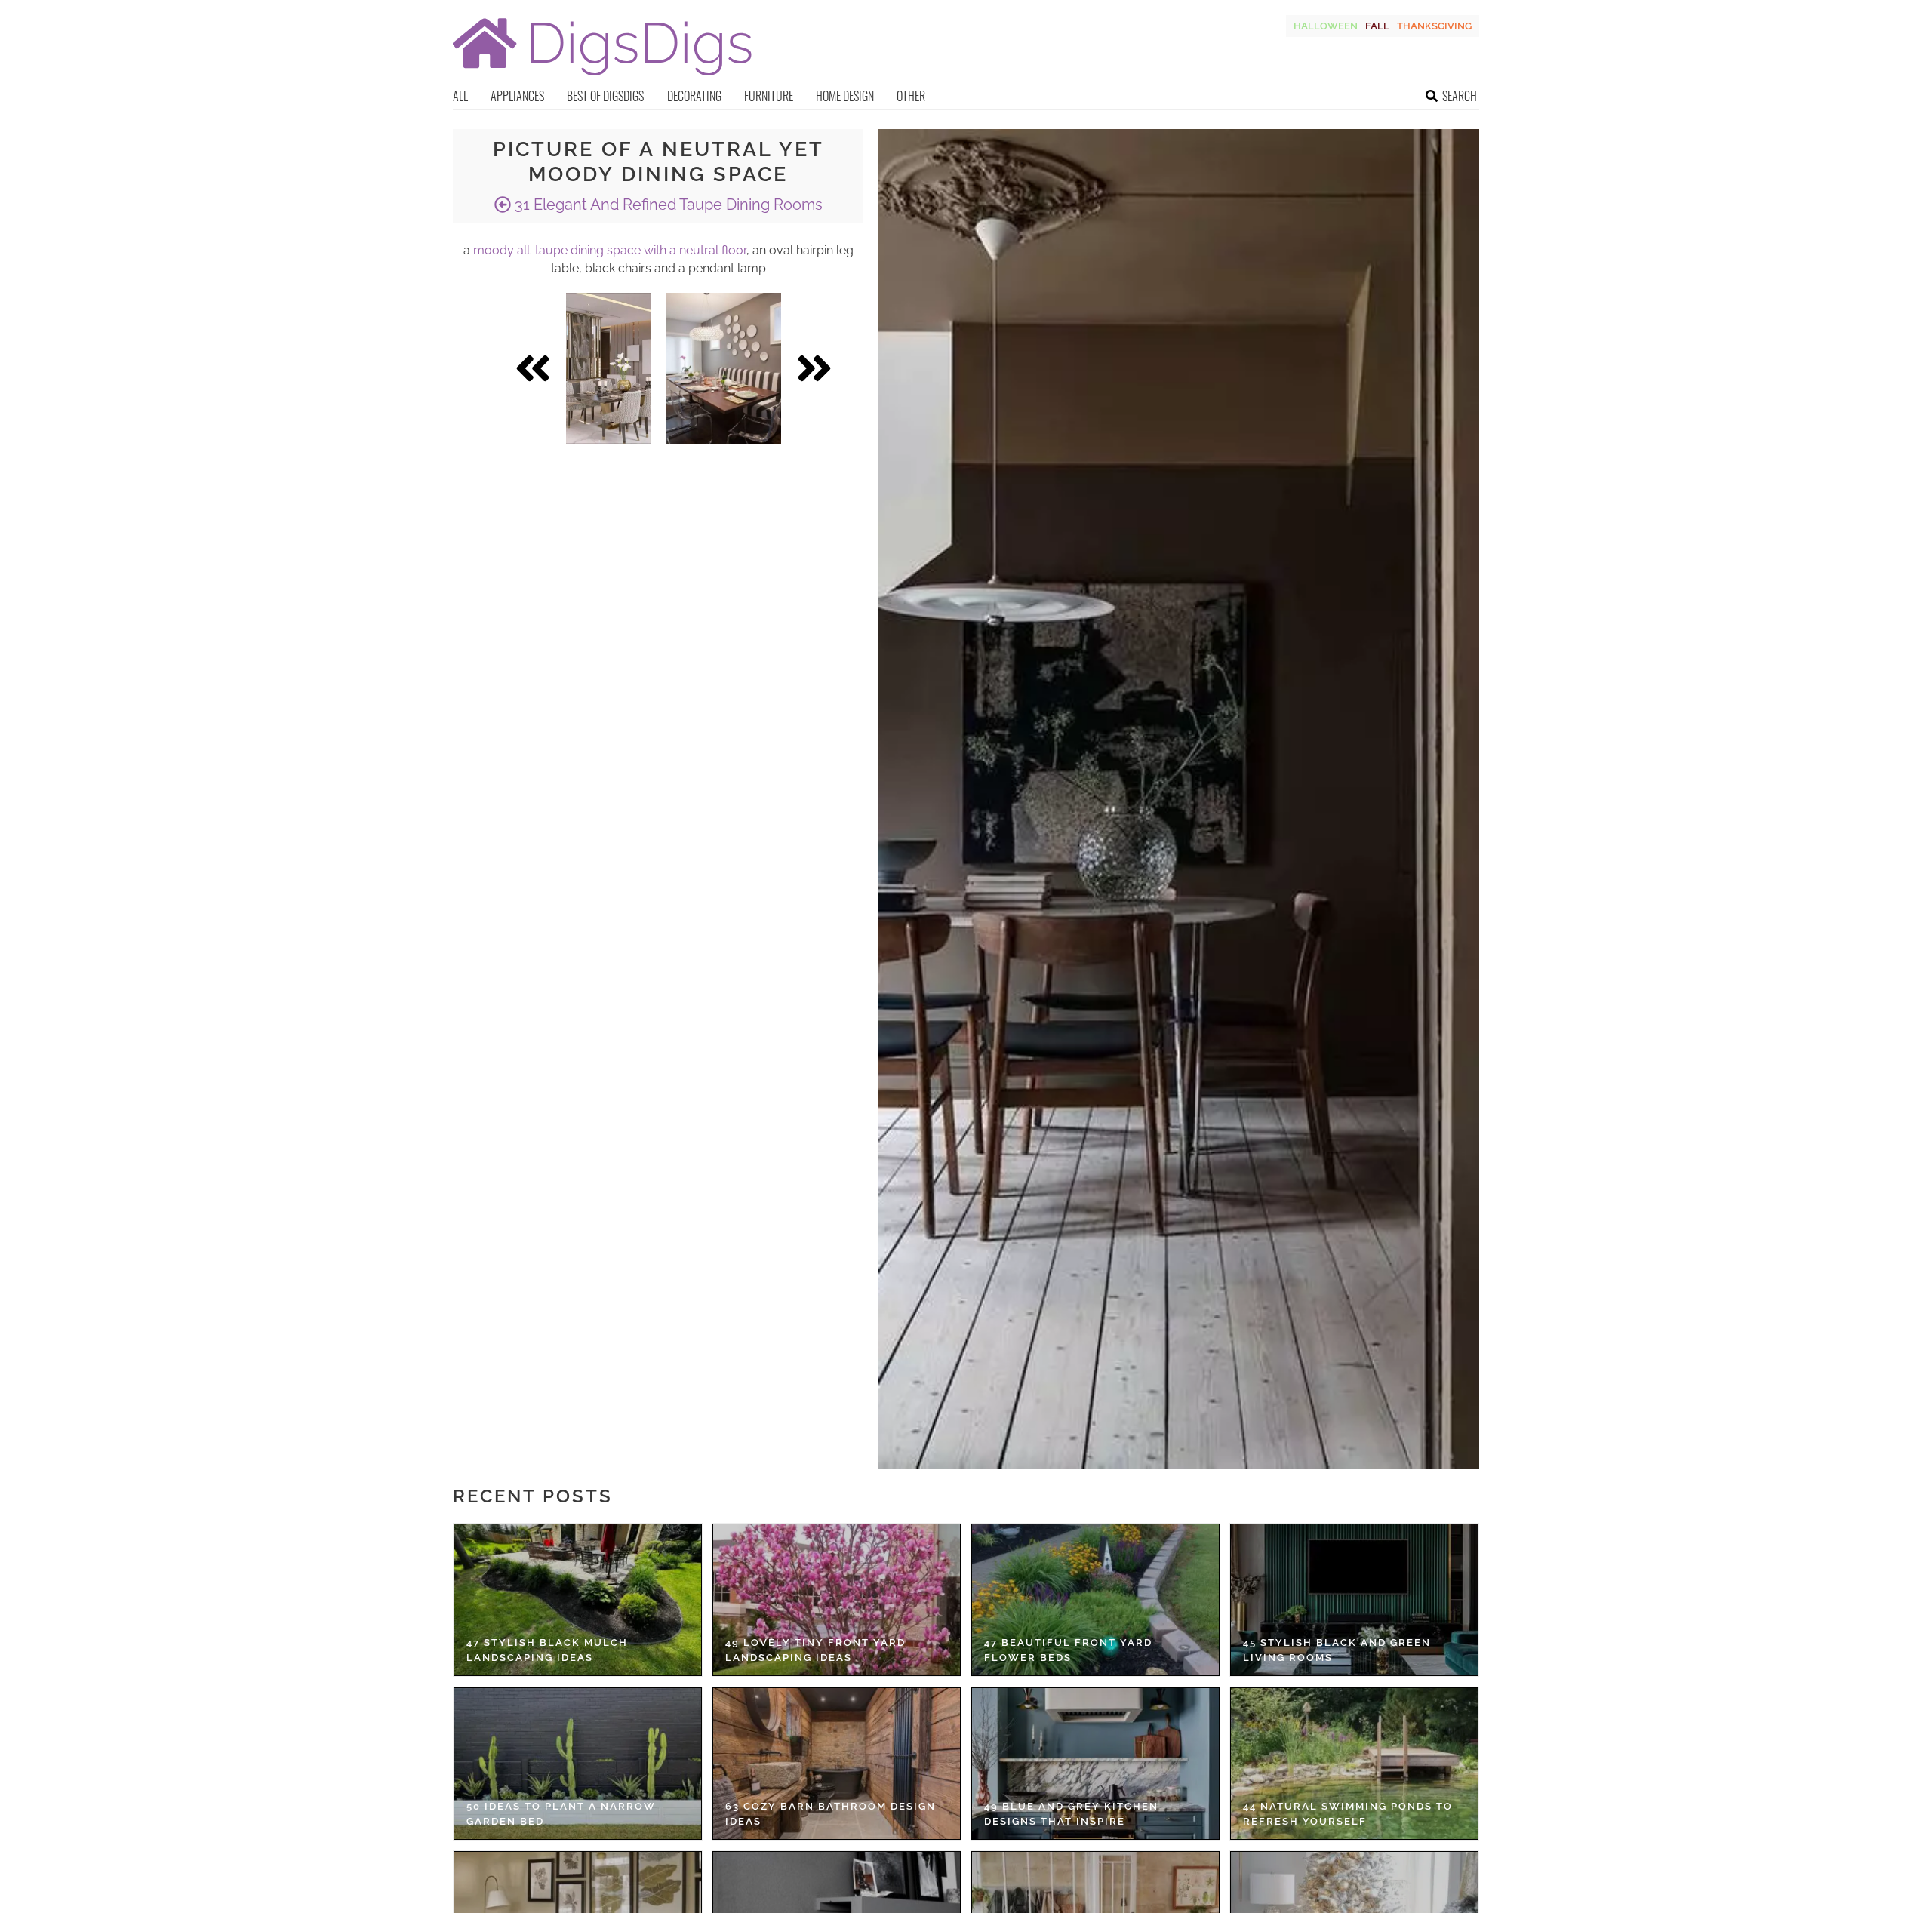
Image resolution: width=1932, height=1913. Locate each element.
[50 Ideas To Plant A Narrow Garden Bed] (578, 1764)
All (460, 96)
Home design (845, 96)
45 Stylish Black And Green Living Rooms (1337, 1650)
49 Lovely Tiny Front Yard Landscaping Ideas (815, 1650)
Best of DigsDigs (605, 96)
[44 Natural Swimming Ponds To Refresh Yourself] (1354, 1764)
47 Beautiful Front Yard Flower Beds (1068, 1650)
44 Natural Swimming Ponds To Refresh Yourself (1348, 1814)
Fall (1377, 26)
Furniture (769, 96)
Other (911, 96)
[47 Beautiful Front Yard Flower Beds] (1095, 1600)
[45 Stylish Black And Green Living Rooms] (1354, 1600)
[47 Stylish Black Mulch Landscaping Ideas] (578, 1600)
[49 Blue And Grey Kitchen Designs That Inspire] (1095, 1764)
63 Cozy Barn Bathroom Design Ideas (831, 1814)
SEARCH (1460, 96)
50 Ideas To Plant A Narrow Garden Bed (561, 1814)
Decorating (694, 96)
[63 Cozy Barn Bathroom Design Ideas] (837, 1764)
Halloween (1326, 26)
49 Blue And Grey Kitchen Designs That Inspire (1071, 1814)
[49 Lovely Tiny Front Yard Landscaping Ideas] (837, 1600)
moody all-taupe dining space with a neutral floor (610, 250)
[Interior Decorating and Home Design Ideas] (602, 77)
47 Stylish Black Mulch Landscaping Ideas (547, 1650)
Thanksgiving (1434, 26)
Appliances (517, 96)
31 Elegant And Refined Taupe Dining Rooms (667, 205)
